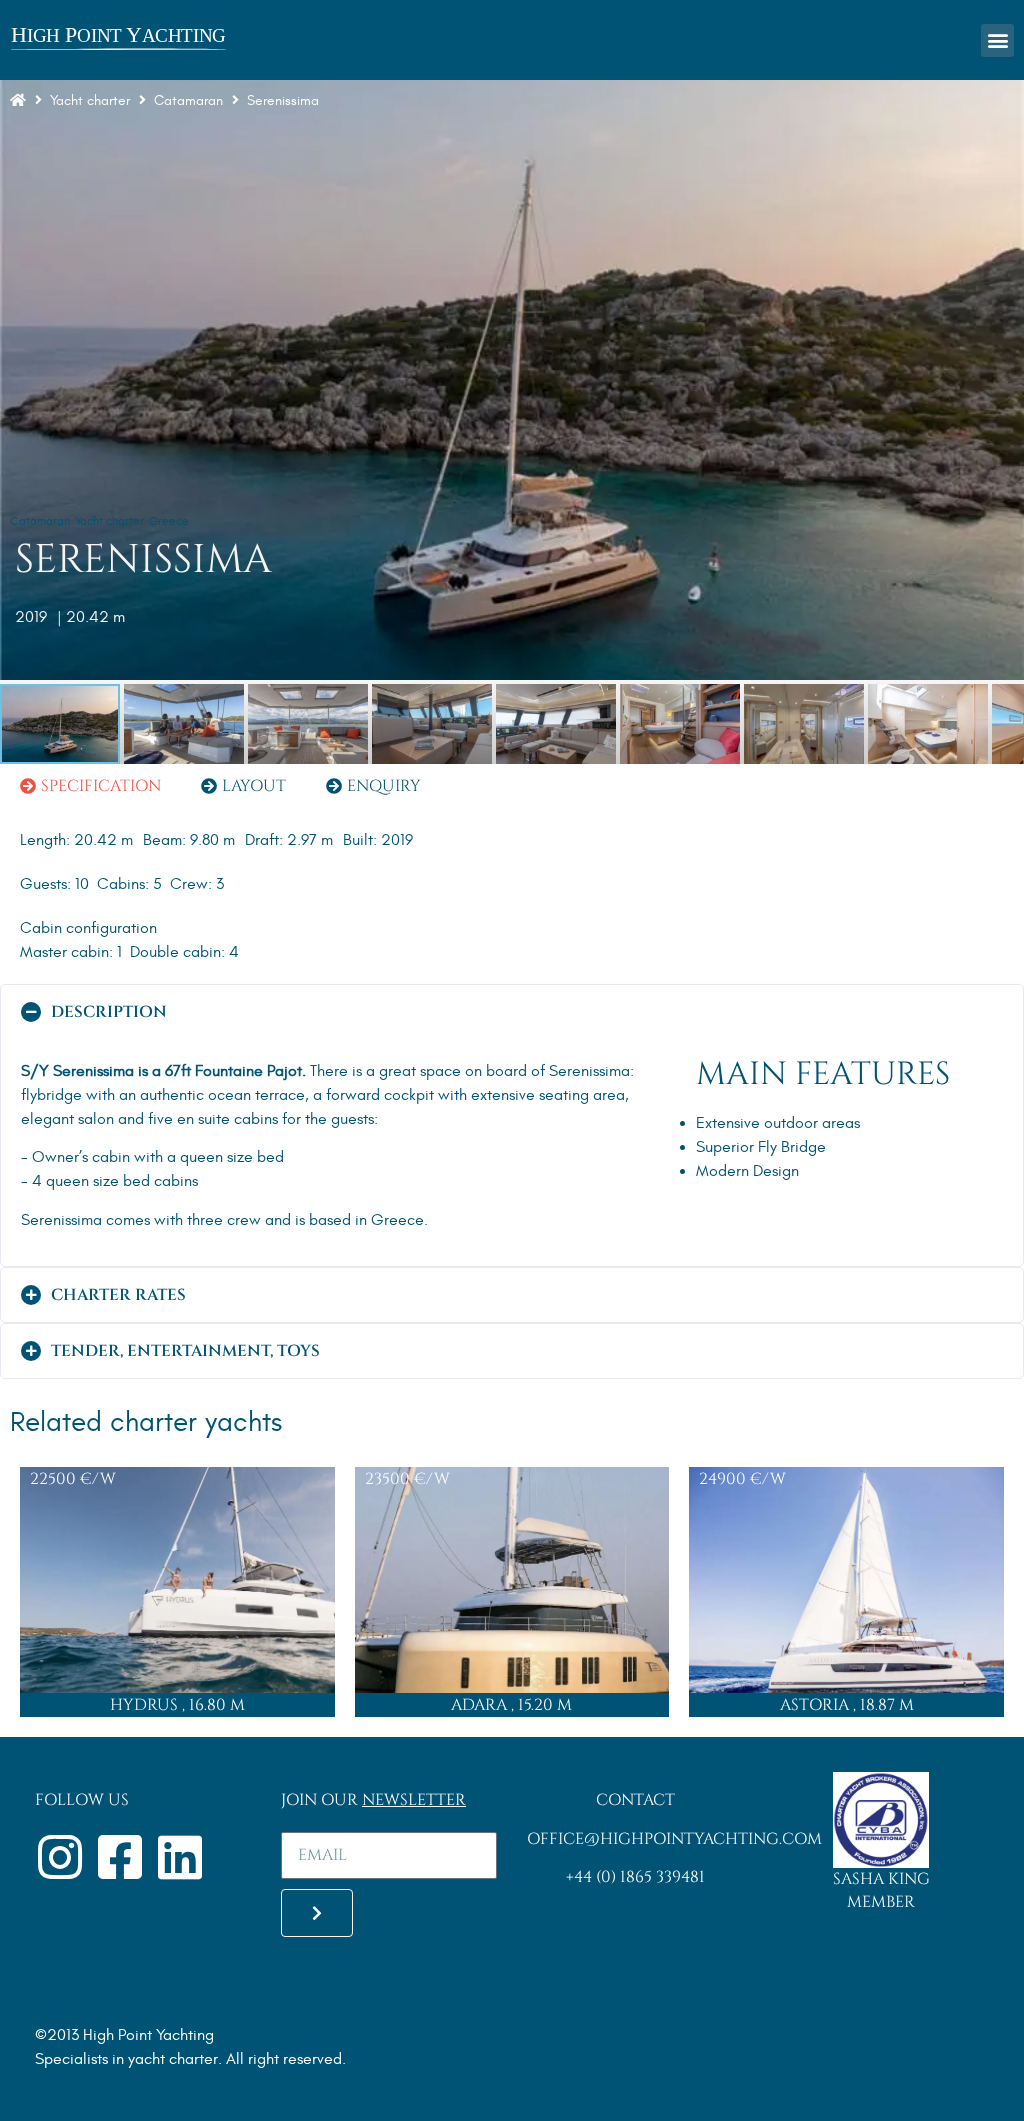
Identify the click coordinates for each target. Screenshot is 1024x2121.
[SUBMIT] (317, 1913)
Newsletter (414, 1800)
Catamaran (40, 521)
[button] (997, 40)
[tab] (90, 786)
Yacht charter (90, 100)
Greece (169, 521)
